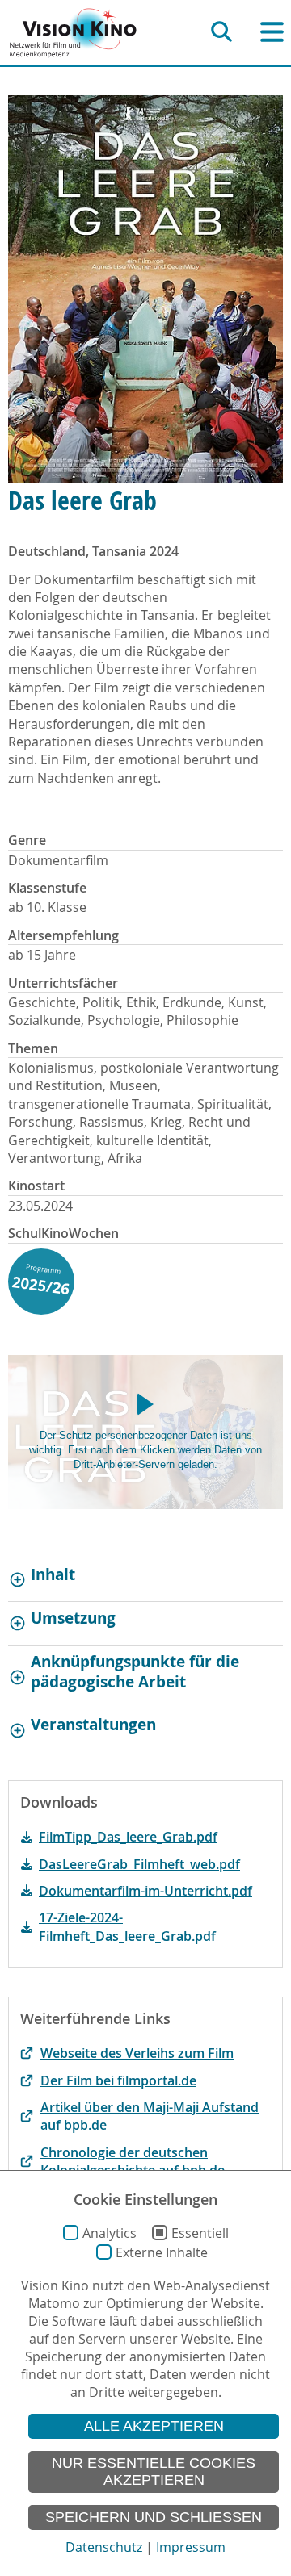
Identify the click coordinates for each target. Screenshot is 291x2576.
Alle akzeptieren (154, 2426)
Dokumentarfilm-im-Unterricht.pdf (145, 1891)
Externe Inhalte (162, 2252)
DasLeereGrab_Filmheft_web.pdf (139, 1864)
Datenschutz (104, 2547)
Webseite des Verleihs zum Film (137, 2053)
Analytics (110, 2233)
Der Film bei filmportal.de (118, 2080)
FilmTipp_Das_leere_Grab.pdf (128, 1837)
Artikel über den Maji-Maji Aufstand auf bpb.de (150, 2116)
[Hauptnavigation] (272, 32)
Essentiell (200, 2233)
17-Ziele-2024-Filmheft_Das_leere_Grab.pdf (127, 1926)
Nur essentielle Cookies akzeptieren (154, 2471)
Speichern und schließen (154, 2517)
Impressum (191, 2547)
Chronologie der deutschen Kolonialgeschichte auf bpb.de (133, 2161)
